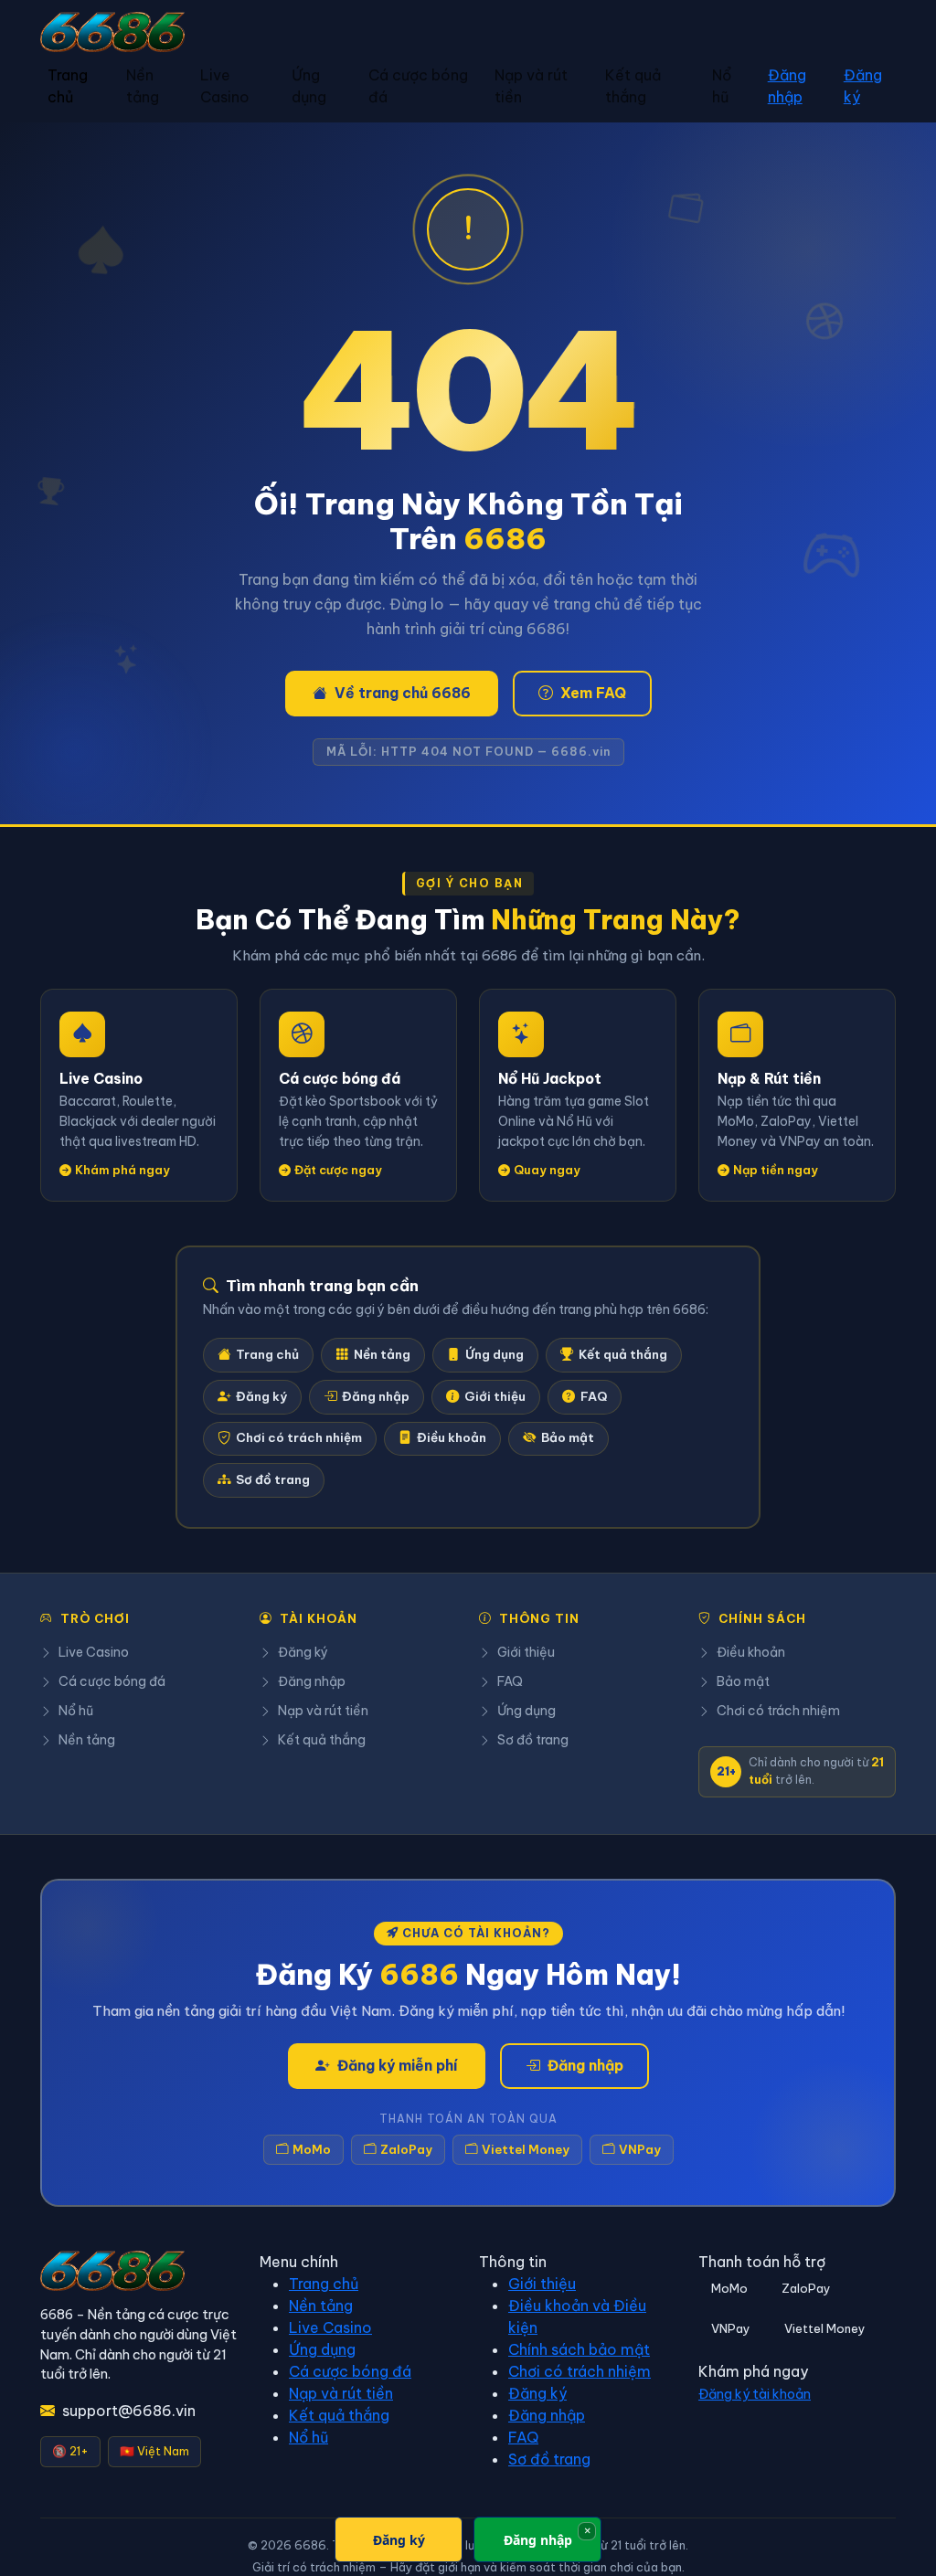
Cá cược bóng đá (418, 86)
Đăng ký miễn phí (398, 2065)
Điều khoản (452, 1438)
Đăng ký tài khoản (755, 2394)
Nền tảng (143, 86)
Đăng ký (863, 86)
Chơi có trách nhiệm (299, 1438)
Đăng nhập (787, 86)
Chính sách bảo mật (579, 2349)
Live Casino (225, 86)
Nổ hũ (722, 86)
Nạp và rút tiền (531, 86)
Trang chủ (68, 86)
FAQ (594, 1397)
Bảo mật (568, 1438)
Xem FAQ (593, 693)
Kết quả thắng (633, 86)
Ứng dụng (309, 86)
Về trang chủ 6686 (403, 693)
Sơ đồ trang (273, 1480)
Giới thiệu (495, 1397)
